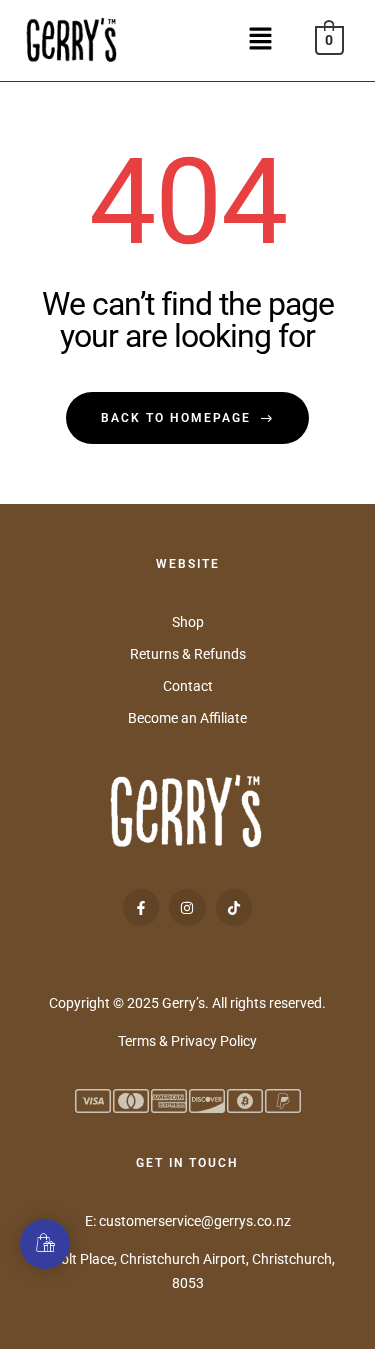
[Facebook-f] (141, 907)
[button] (267, 40)
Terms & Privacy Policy (187, 1041)
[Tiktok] (234, 907)
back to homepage (176, 418)
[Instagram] (187, 907)
